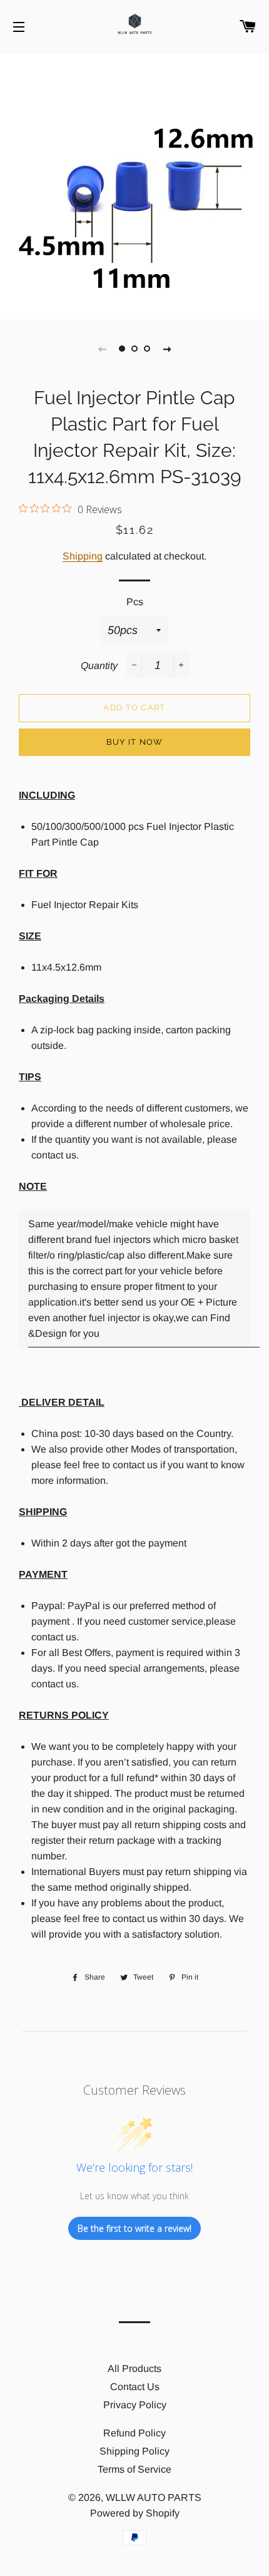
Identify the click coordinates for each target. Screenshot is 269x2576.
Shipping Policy (134, 2451)
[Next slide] (167, 349)
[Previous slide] (102, 349)
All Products (134, 2369)
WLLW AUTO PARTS (154, 2497)
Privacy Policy (135, 2405)
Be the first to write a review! (134, 2228)
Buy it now (135, 742)
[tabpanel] (134, 185)
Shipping (83, 556)
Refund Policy (134, 2433)
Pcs (135, 602)
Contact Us (135, 2387)
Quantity (99, 666)
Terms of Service (134, 2469)
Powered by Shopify (135, 2513)
